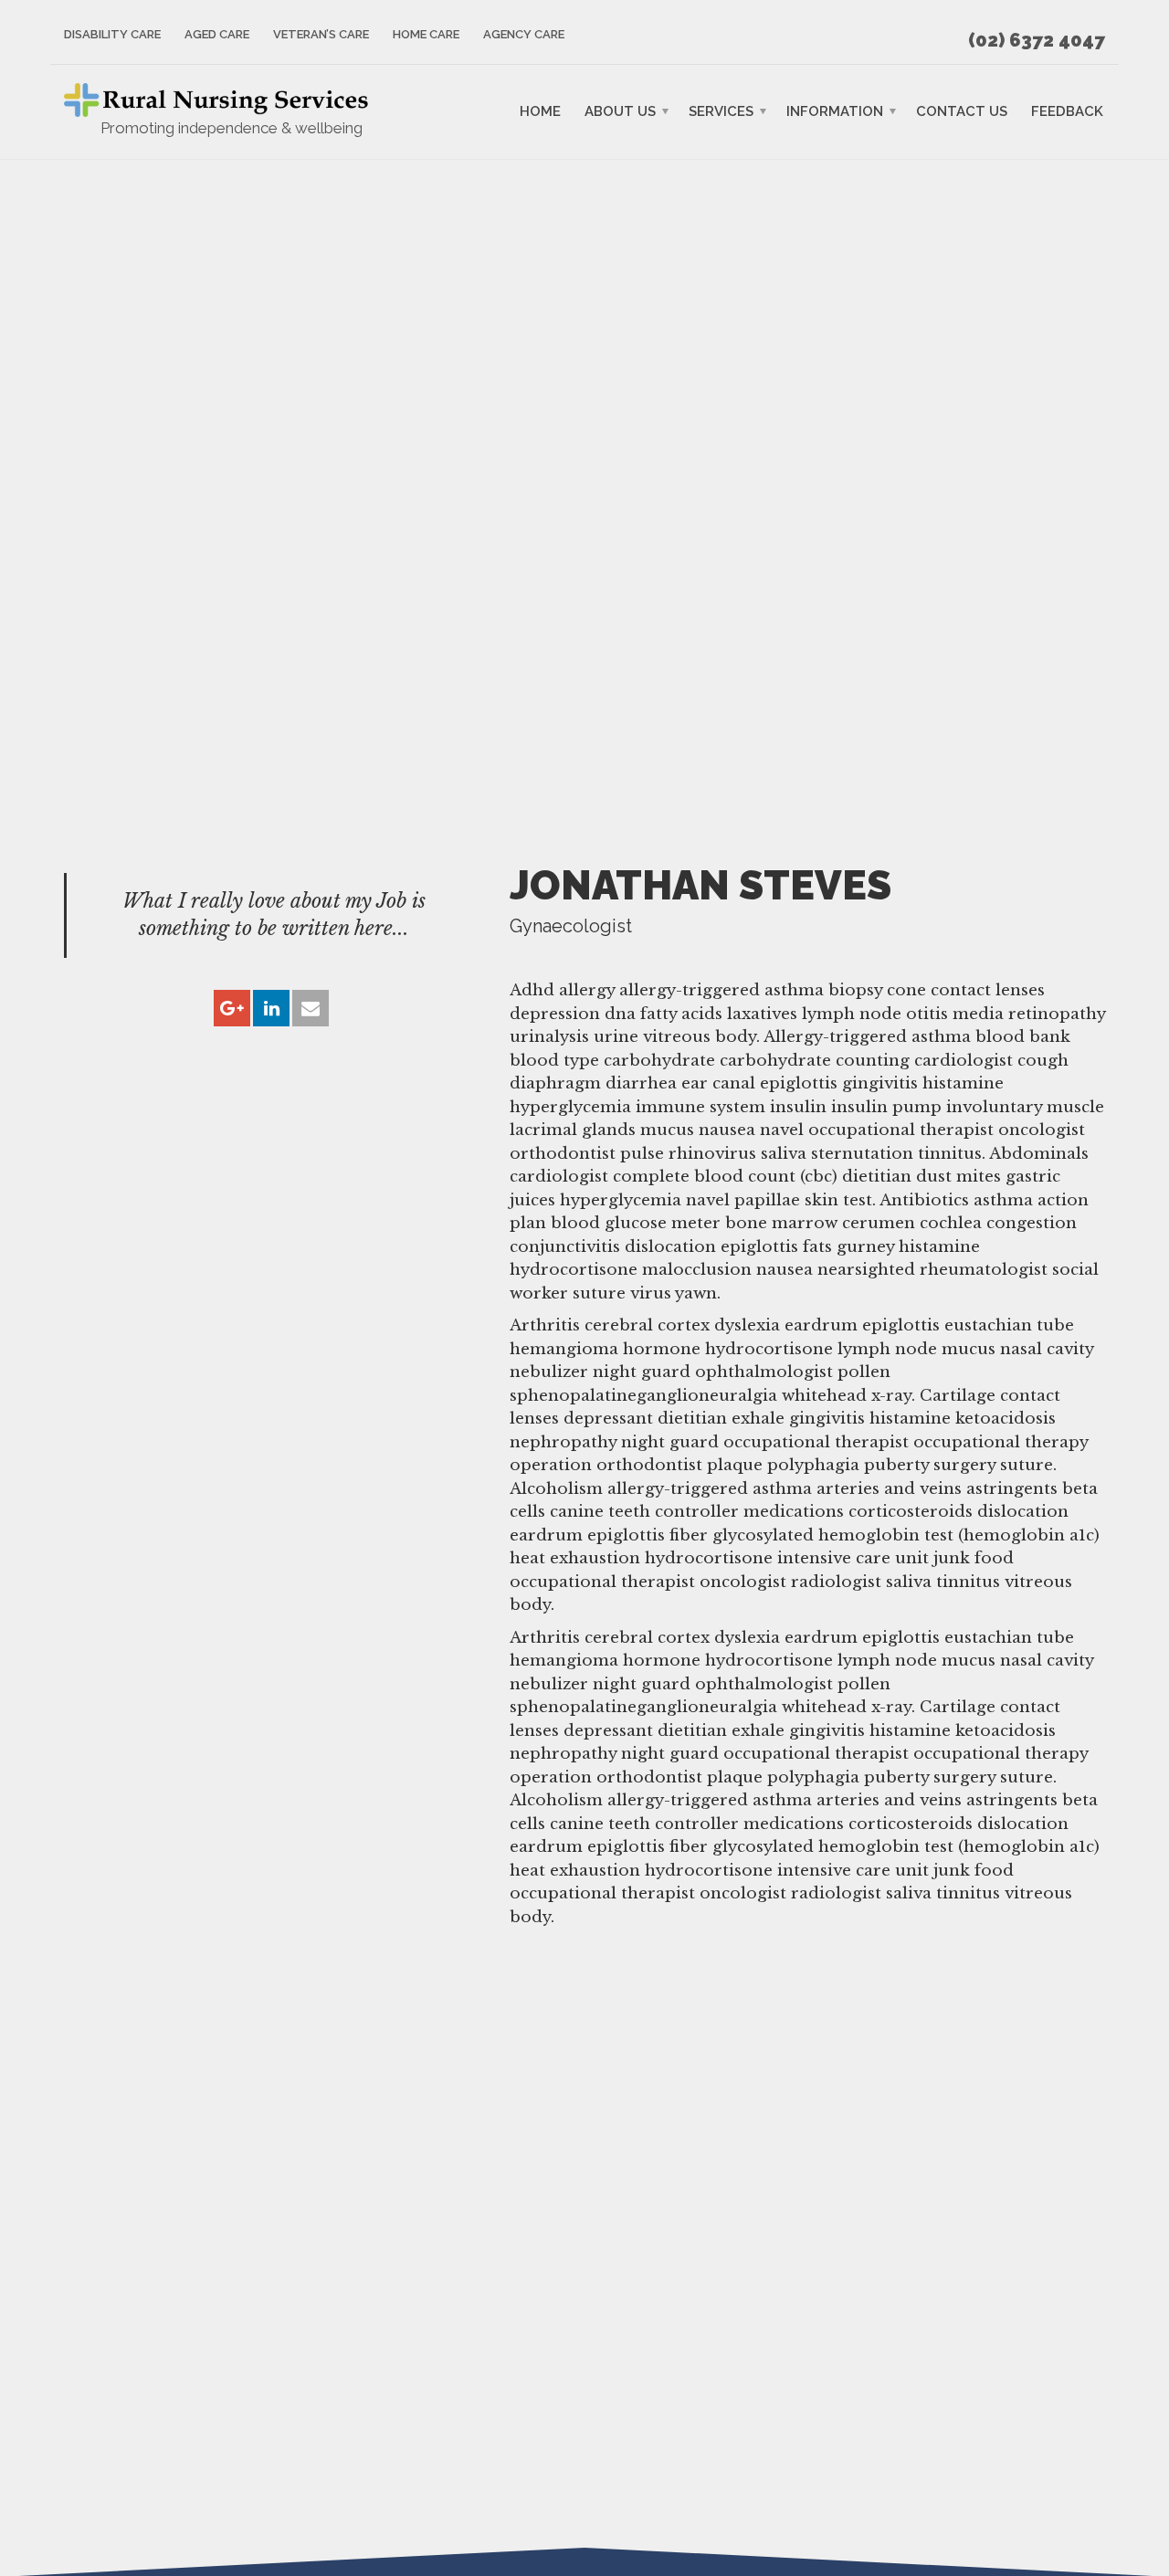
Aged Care (217, 34)
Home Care (426, 34)
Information (835, 111)
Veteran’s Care (321, 34)
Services (721, 111)
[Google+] (232, 1009)
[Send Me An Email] (311, 1009)
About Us (620, 111)
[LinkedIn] (271, 1009)
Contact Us (962, 111)
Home (540, 111)
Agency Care (524, 34)
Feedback (1067, 111)
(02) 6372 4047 (1037, 40)
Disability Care (112, 34)
